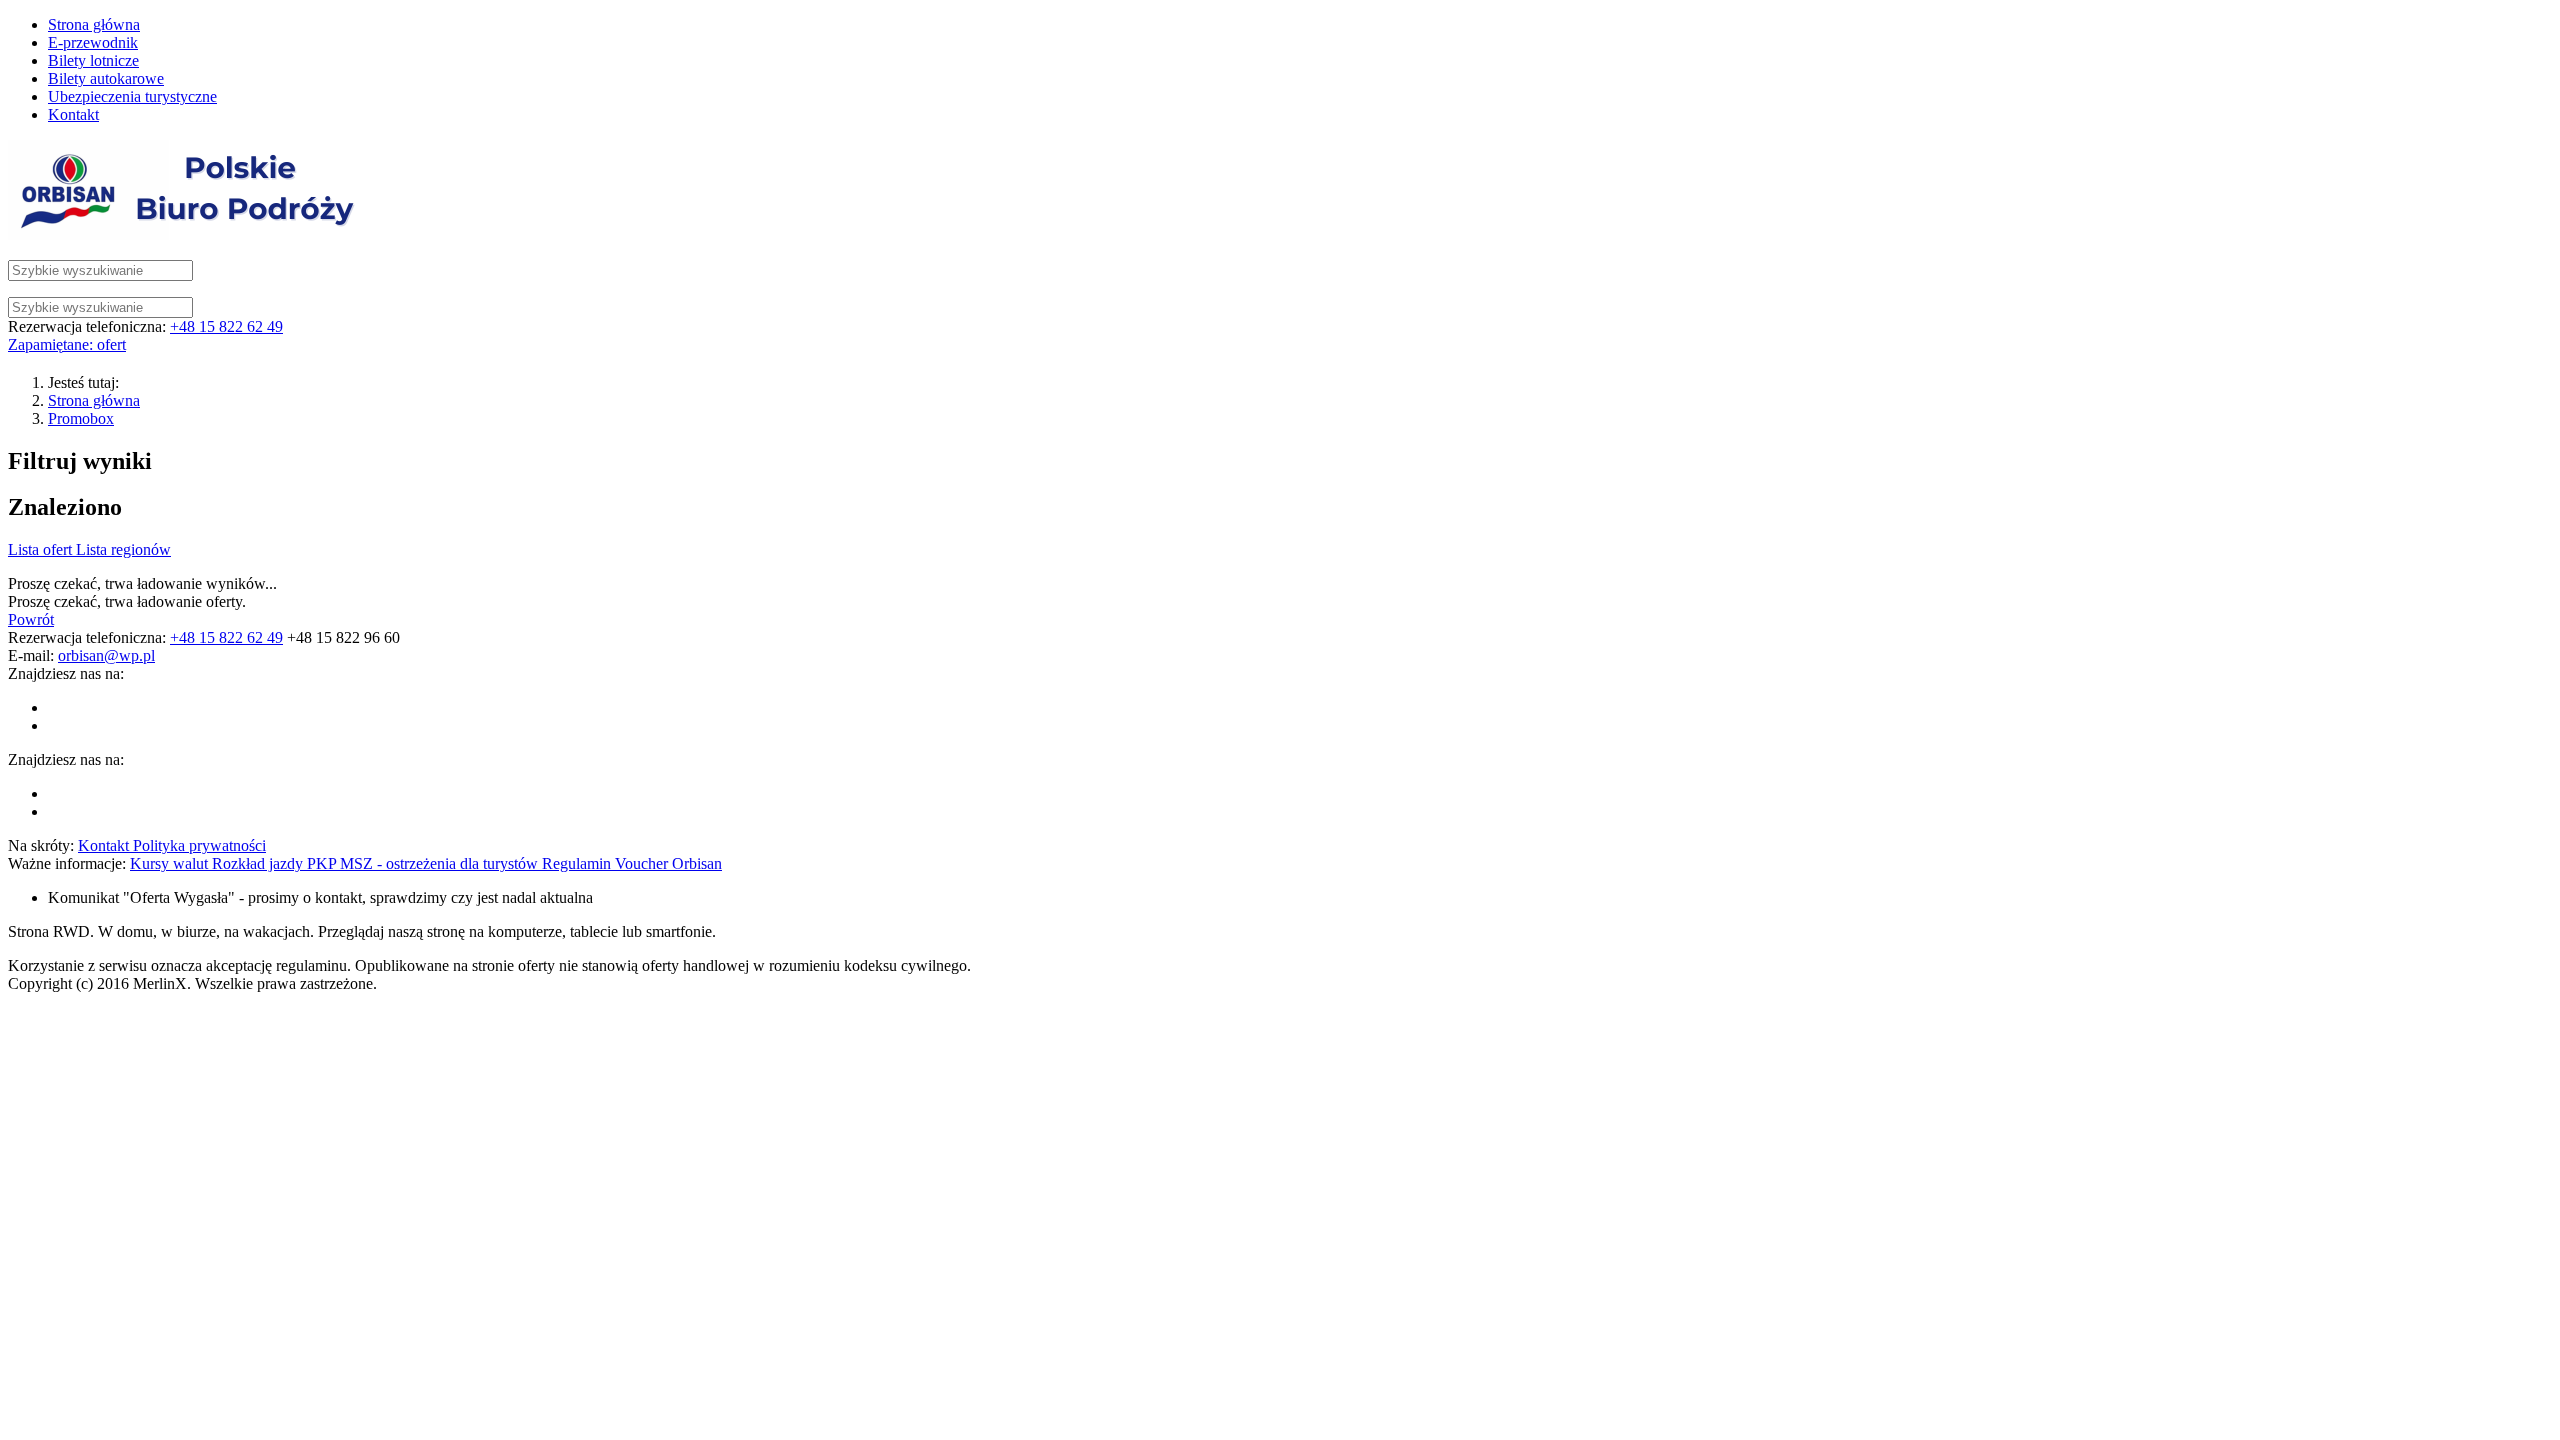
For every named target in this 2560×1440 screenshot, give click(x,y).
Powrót (31, 619)
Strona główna (94, 400)
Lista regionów (123, 549)
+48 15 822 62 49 (226, 326)
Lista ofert (42, 549)
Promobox (81, 418)
